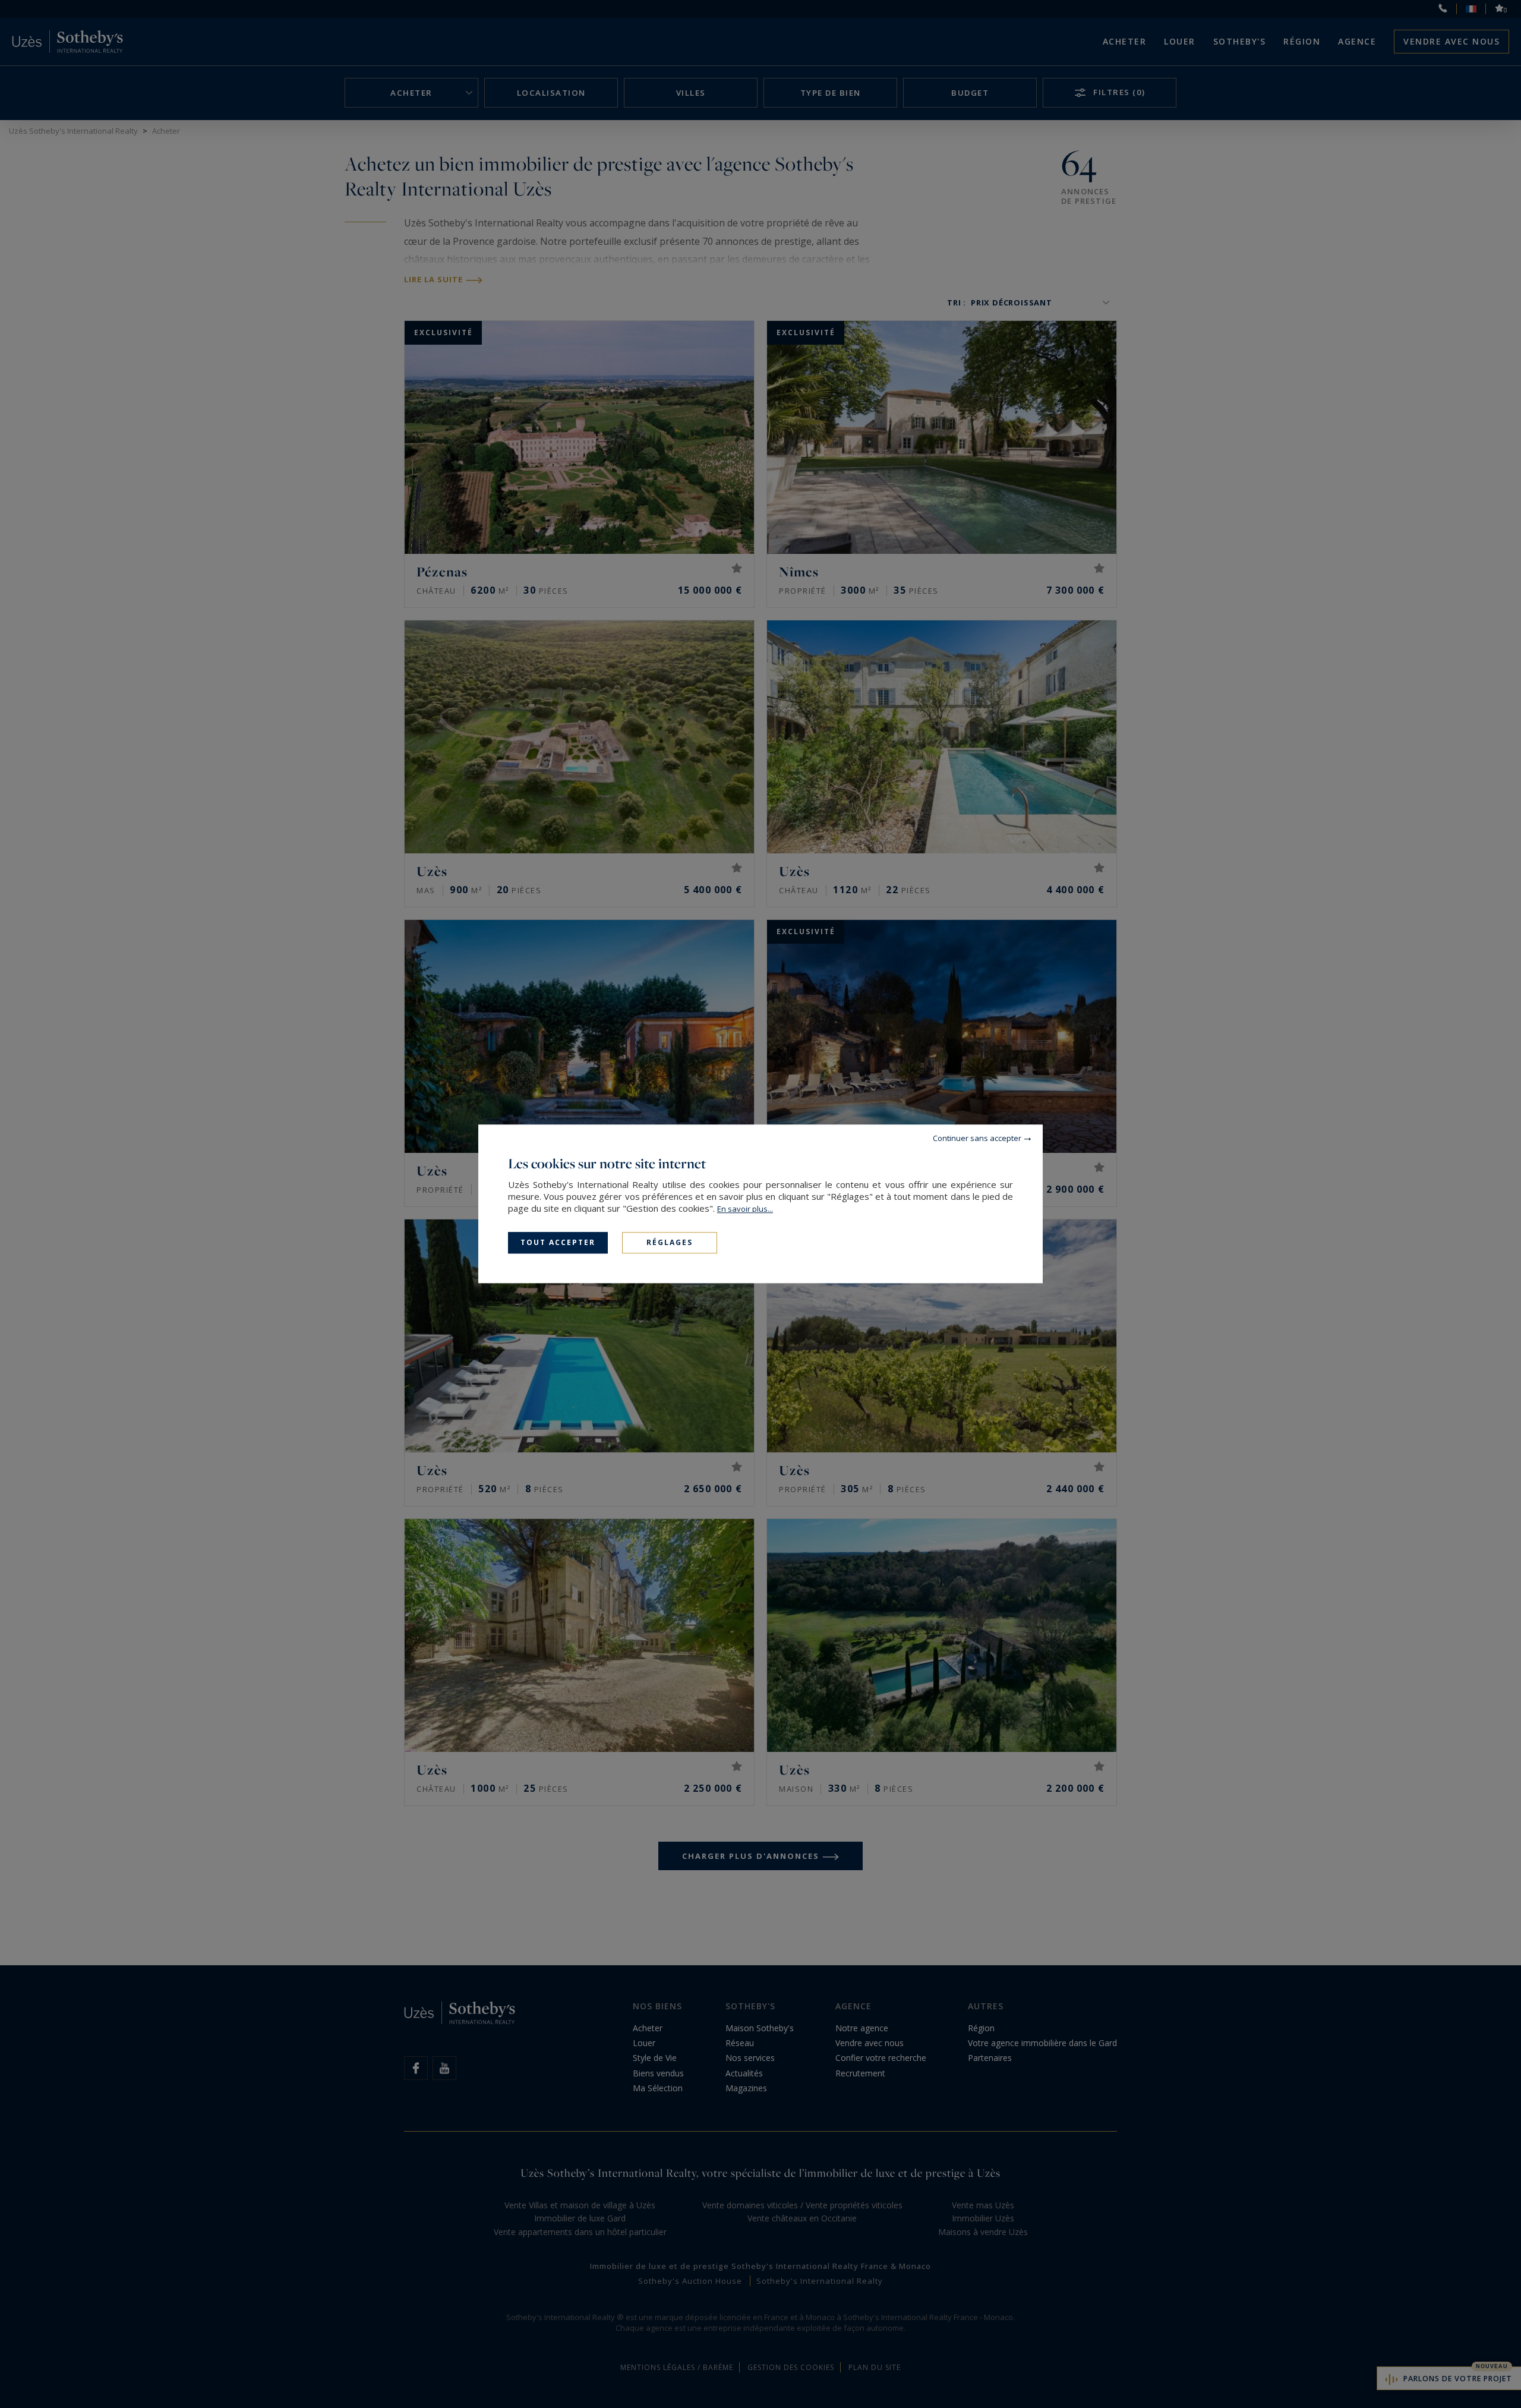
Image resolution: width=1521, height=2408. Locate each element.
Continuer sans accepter (977, 1138)
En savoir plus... (745, 1209)
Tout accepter (558, 1242)
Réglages (670, 1242)
